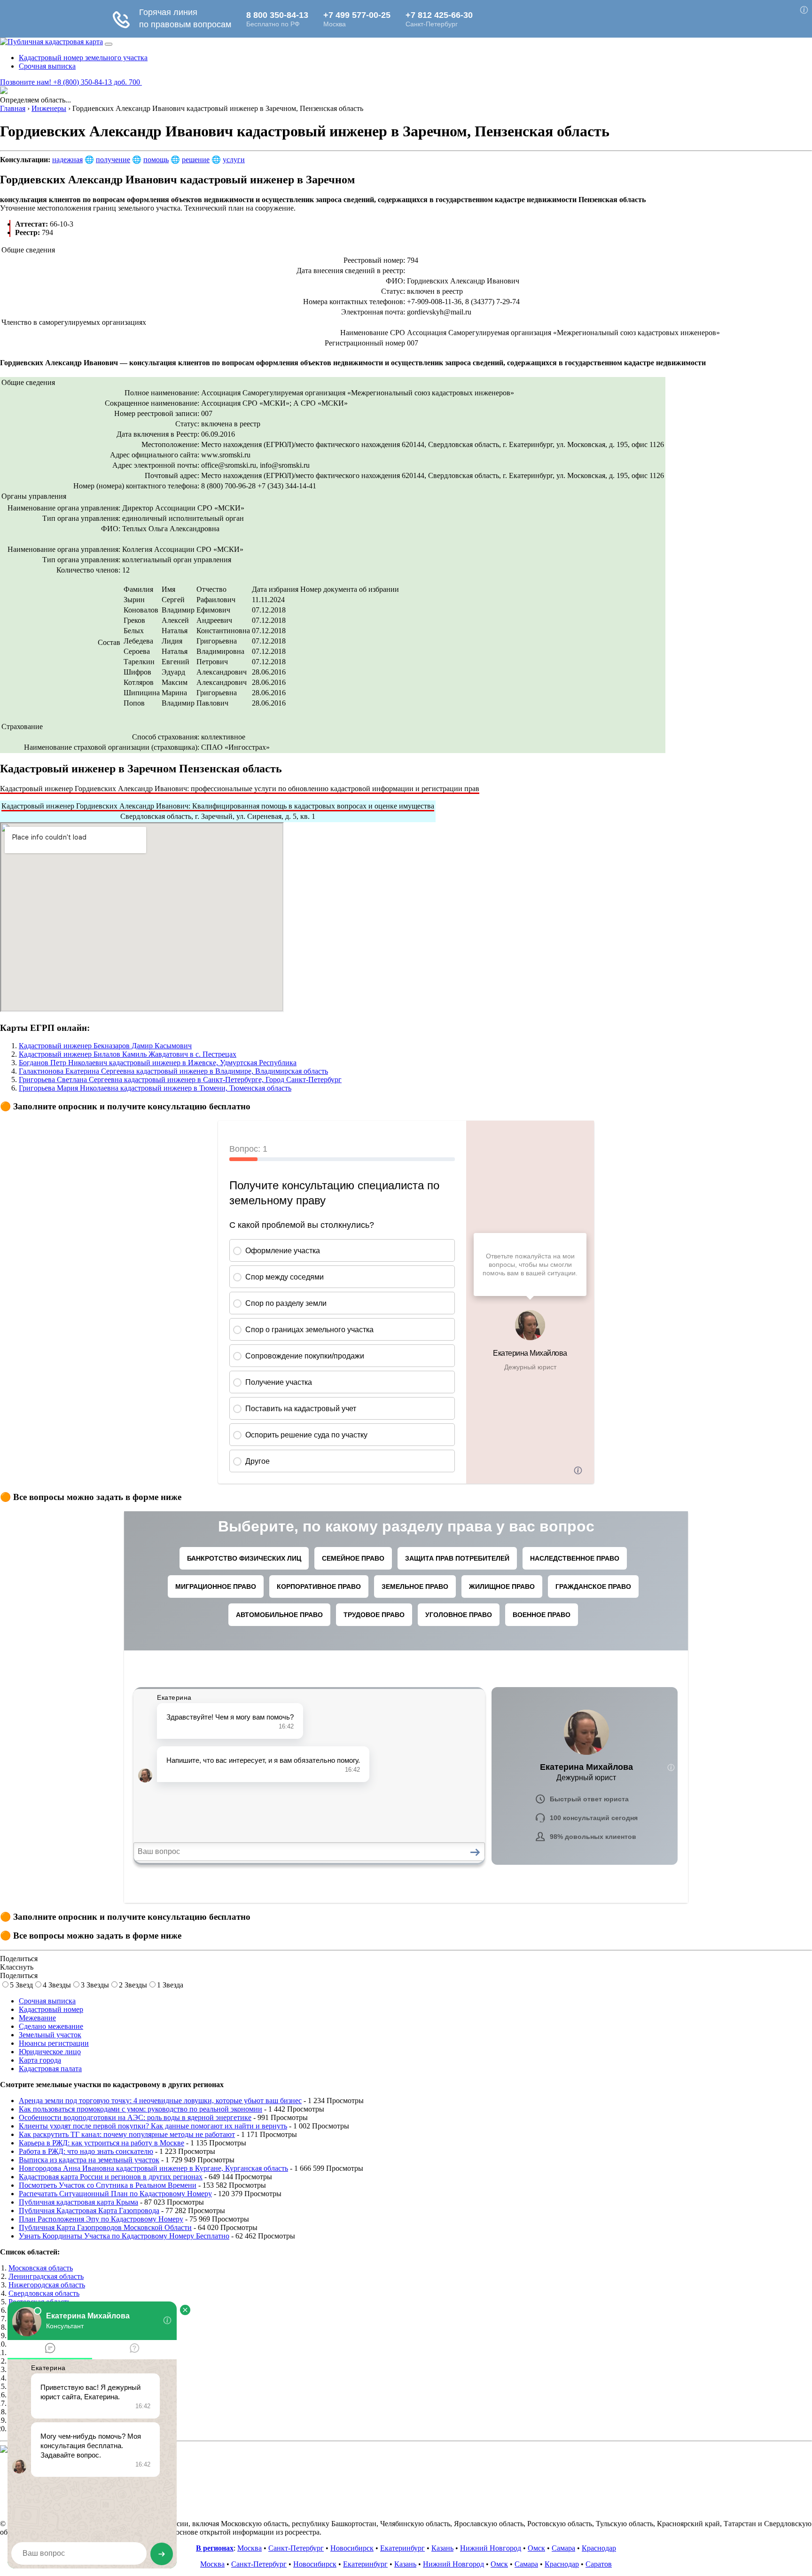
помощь (156, 160)
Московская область (41, 2268)
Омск (536, 2548)
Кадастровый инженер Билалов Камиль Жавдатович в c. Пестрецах (128, 1054)
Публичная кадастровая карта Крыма (78, 2202)
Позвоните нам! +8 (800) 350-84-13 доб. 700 (71, 82)
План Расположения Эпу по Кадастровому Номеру (101, 2219)
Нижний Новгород (491, 2548)
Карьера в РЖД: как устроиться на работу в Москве (101, 2143)
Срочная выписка (47, 66)
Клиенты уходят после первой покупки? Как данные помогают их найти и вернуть (153, 2126)
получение (113, 160)
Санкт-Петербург (296, 2548)
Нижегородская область (47, 2285)
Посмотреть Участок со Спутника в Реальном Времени (108, 2185)
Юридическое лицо (50, 2052)
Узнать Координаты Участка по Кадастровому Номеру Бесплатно (124, 2236)
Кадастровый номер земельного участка (83, 58)
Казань (442, 2548)
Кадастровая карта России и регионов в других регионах (111, 2177)
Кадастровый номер (51, 2009)
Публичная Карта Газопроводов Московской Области (105, 2227)
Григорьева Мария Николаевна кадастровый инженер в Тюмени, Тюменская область (155, 1088)
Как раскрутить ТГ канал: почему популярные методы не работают (127, 2134)
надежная (67, 160)
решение (196, 160)
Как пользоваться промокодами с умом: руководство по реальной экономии (141, 2109)
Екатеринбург (402, 2548)
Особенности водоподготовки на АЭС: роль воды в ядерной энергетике (135, 2117)
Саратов (599, 2564)
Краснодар (599, 2548)
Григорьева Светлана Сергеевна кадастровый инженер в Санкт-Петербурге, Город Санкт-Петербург (180, 1080)
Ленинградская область (46, 2276)
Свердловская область (44, 2293)
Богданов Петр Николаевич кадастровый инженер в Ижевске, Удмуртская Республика (158, 1063)
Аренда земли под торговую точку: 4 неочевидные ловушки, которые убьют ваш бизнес (160, 2101)
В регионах (215, 2548)
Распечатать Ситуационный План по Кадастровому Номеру (115, 2194)
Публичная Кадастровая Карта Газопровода (89, 2211)
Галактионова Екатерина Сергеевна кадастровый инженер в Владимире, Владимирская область (173, 1071)
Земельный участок (50, 2035)
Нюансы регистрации (54, 2043)
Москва (250, 2548)
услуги (234, 160)
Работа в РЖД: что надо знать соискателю (86, 2151)
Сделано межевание (51, 2026)
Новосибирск (352, 2548)
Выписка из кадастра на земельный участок (89, 2160)
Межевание (37, 2018)
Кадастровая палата (50, 2069)
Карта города (40, 2060)
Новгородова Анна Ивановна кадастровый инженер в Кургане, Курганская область (153, 2168)
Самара (563, 2548)
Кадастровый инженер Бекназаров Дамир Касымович (105, 1046)
